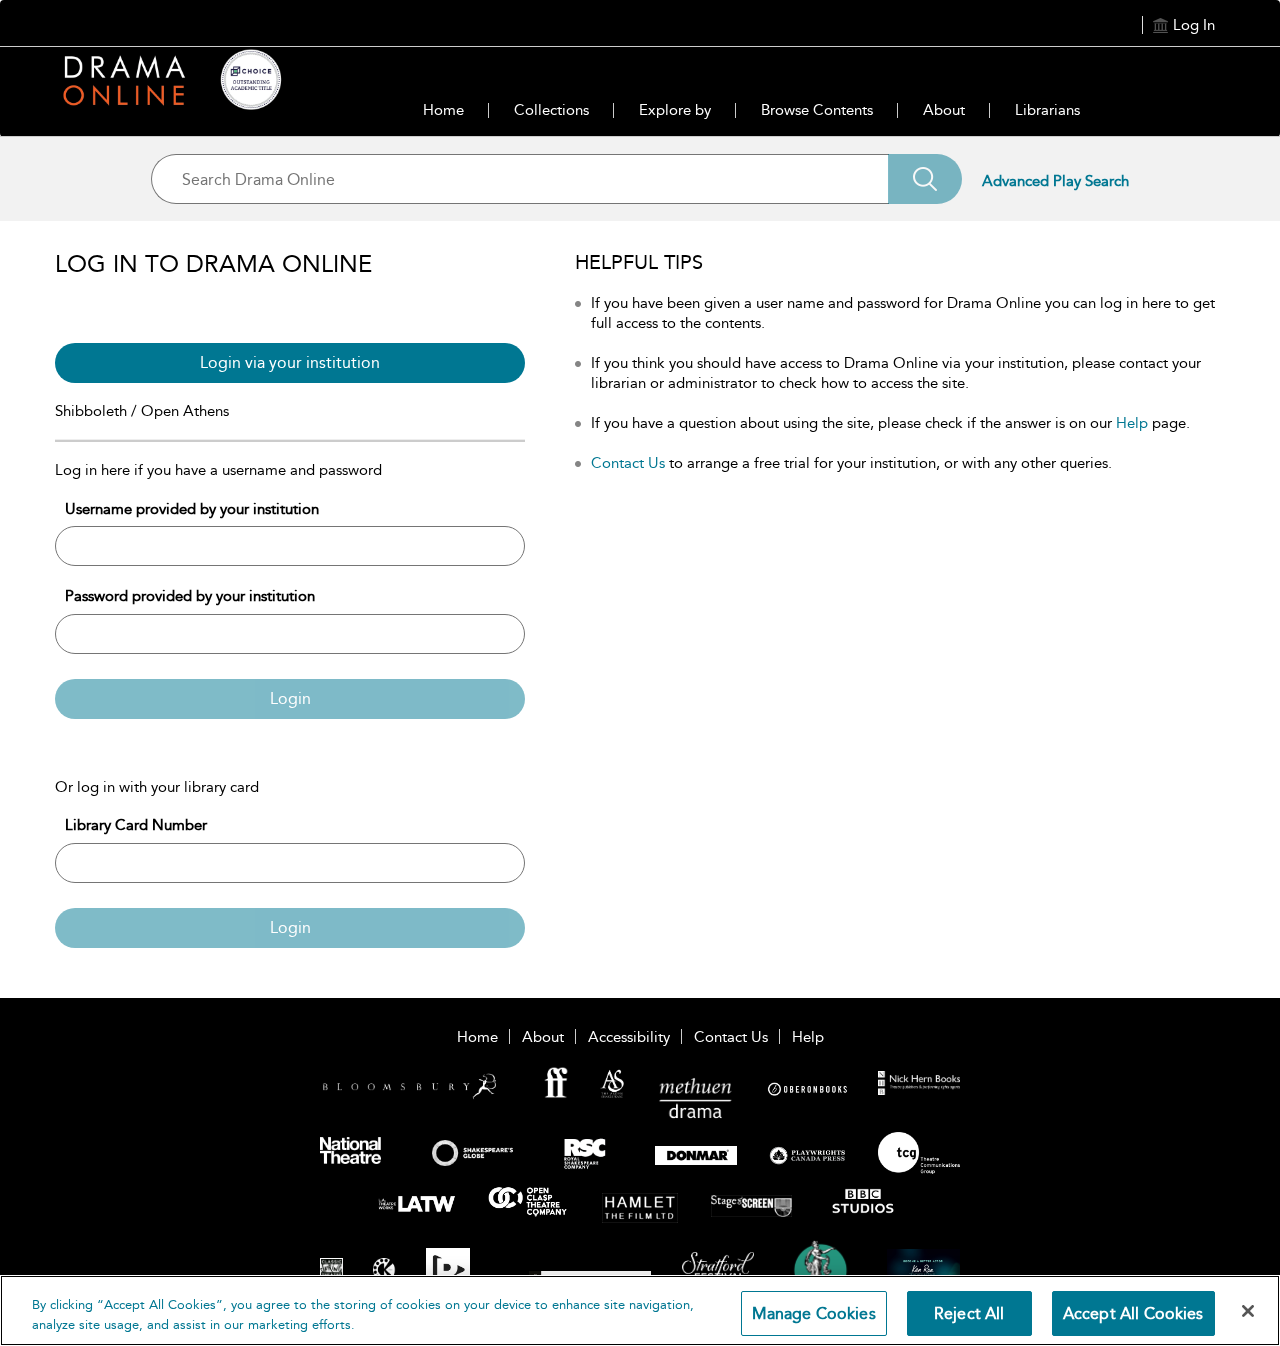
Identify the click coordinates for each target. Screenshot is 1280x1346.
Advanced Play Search (1055, 181)
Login (290, 698)
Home (443, 110)
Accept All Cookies (1133, 1313)
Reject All (969, 1313)
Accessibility (629, 1037)
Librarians (1047, 110)
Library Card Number (136, 825)
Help (1132, 423)
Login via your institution (290, 362)
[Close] (1248, 1311)
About (944, 110)
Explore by (675, 110)
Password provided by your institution (190, 596)
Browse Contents (817, 110)
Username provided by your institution (192, 509)
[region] (640, 1310)
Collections (551, 110)
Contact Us (628, 463)
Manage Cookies (814, 1313)
